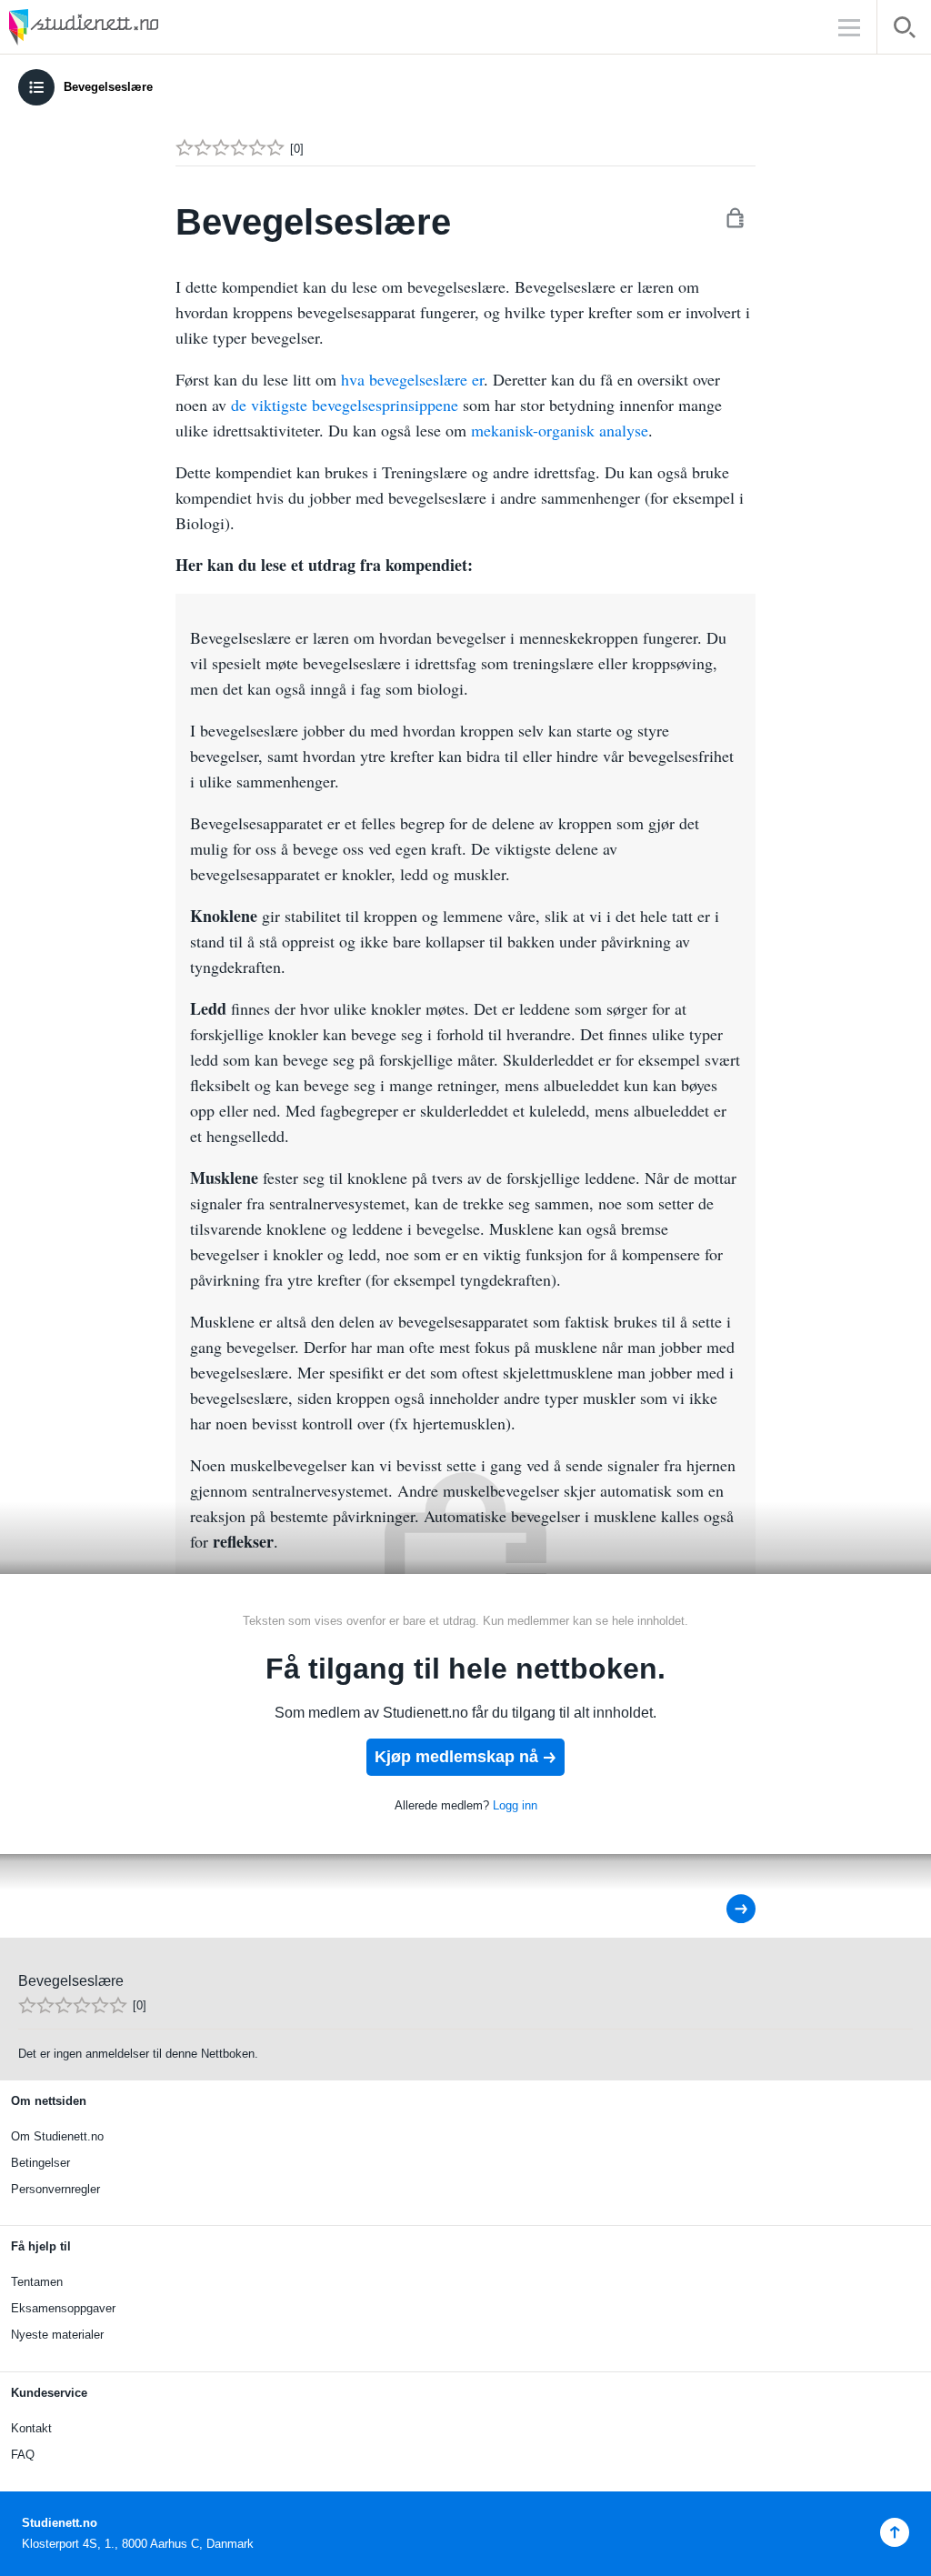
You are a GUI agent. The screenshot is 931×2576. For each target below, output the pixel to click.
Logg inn (515, 1805)
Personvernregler (55, 2189)
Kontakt (31, 2428)
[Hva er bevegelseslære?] (729, 1909)
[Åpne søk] (904, 30)
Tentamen (37, 2282)
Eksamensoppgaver (63, 2308)
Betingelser (40, 2163)
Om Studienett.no (57, 2136)
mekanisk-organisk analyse (560, 430)
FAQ (23, 2455)
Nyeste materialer (57, 2335)
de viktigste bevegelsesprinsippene (345, 405)
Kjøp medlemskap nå (456, 1757)
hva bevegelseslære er (412, 379)
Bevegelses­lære (108, 87)
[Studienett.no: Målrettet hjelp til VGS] (127, 27)
